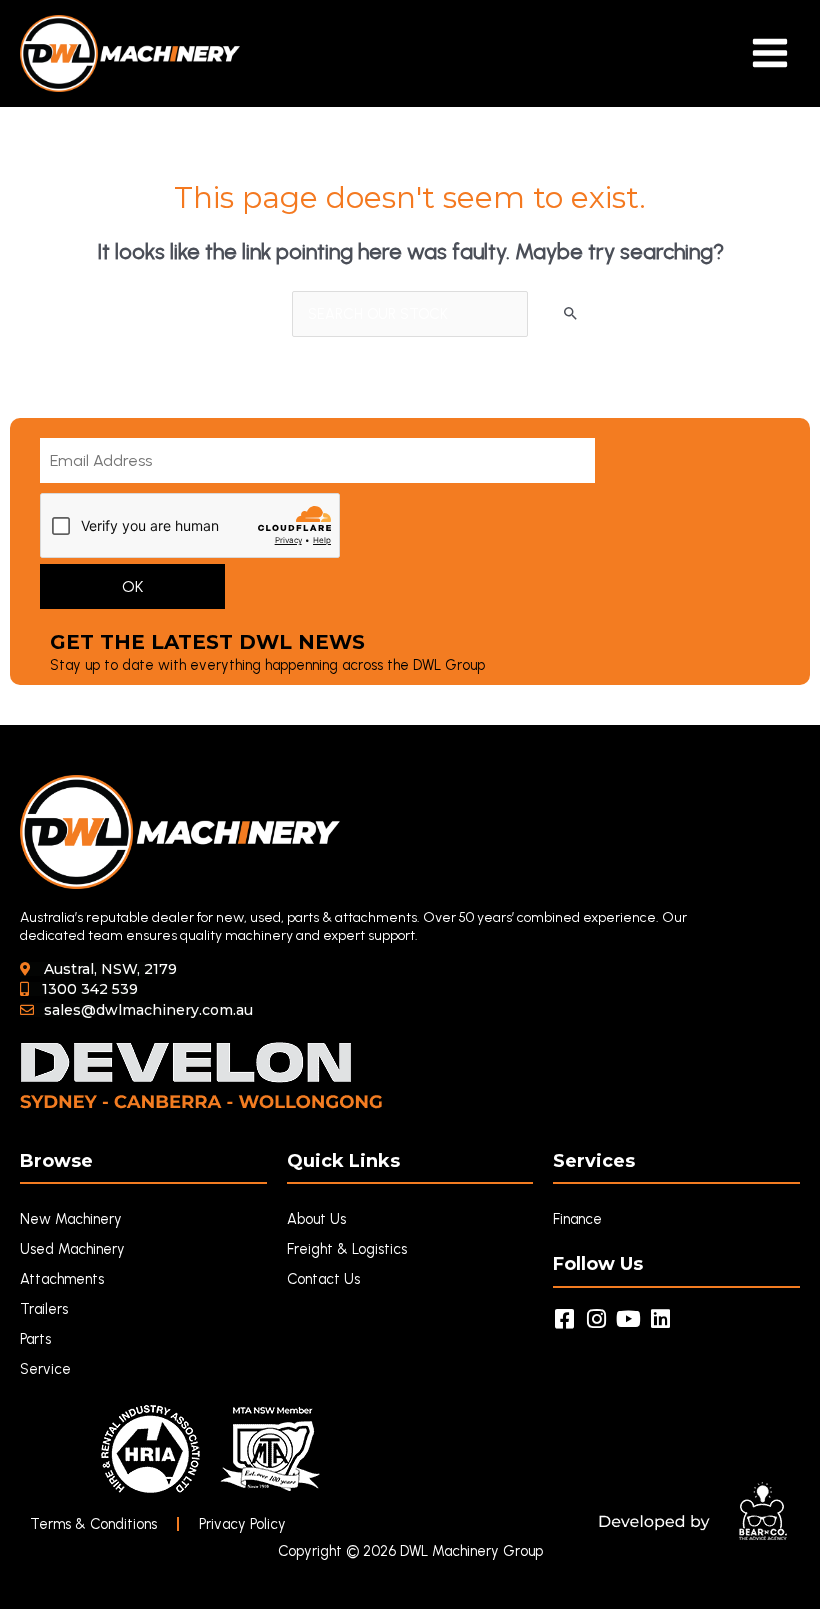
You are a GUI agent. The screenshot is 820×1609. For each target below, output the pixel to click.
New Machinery (71, 1219)
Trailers (44, 1309)
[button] (98, 969)
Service (45, 1369)
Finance (577, 1219)
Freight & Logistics (347, 1249)
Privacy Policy (242, 1524)
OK (132, 586)
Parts (35, 1339)
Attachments (62, 1279)
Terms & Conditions (93, 1524)
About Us (316, 1219)
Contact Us (323, 1279)
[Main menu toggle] (770, 53)
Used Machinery (72, 1249)
